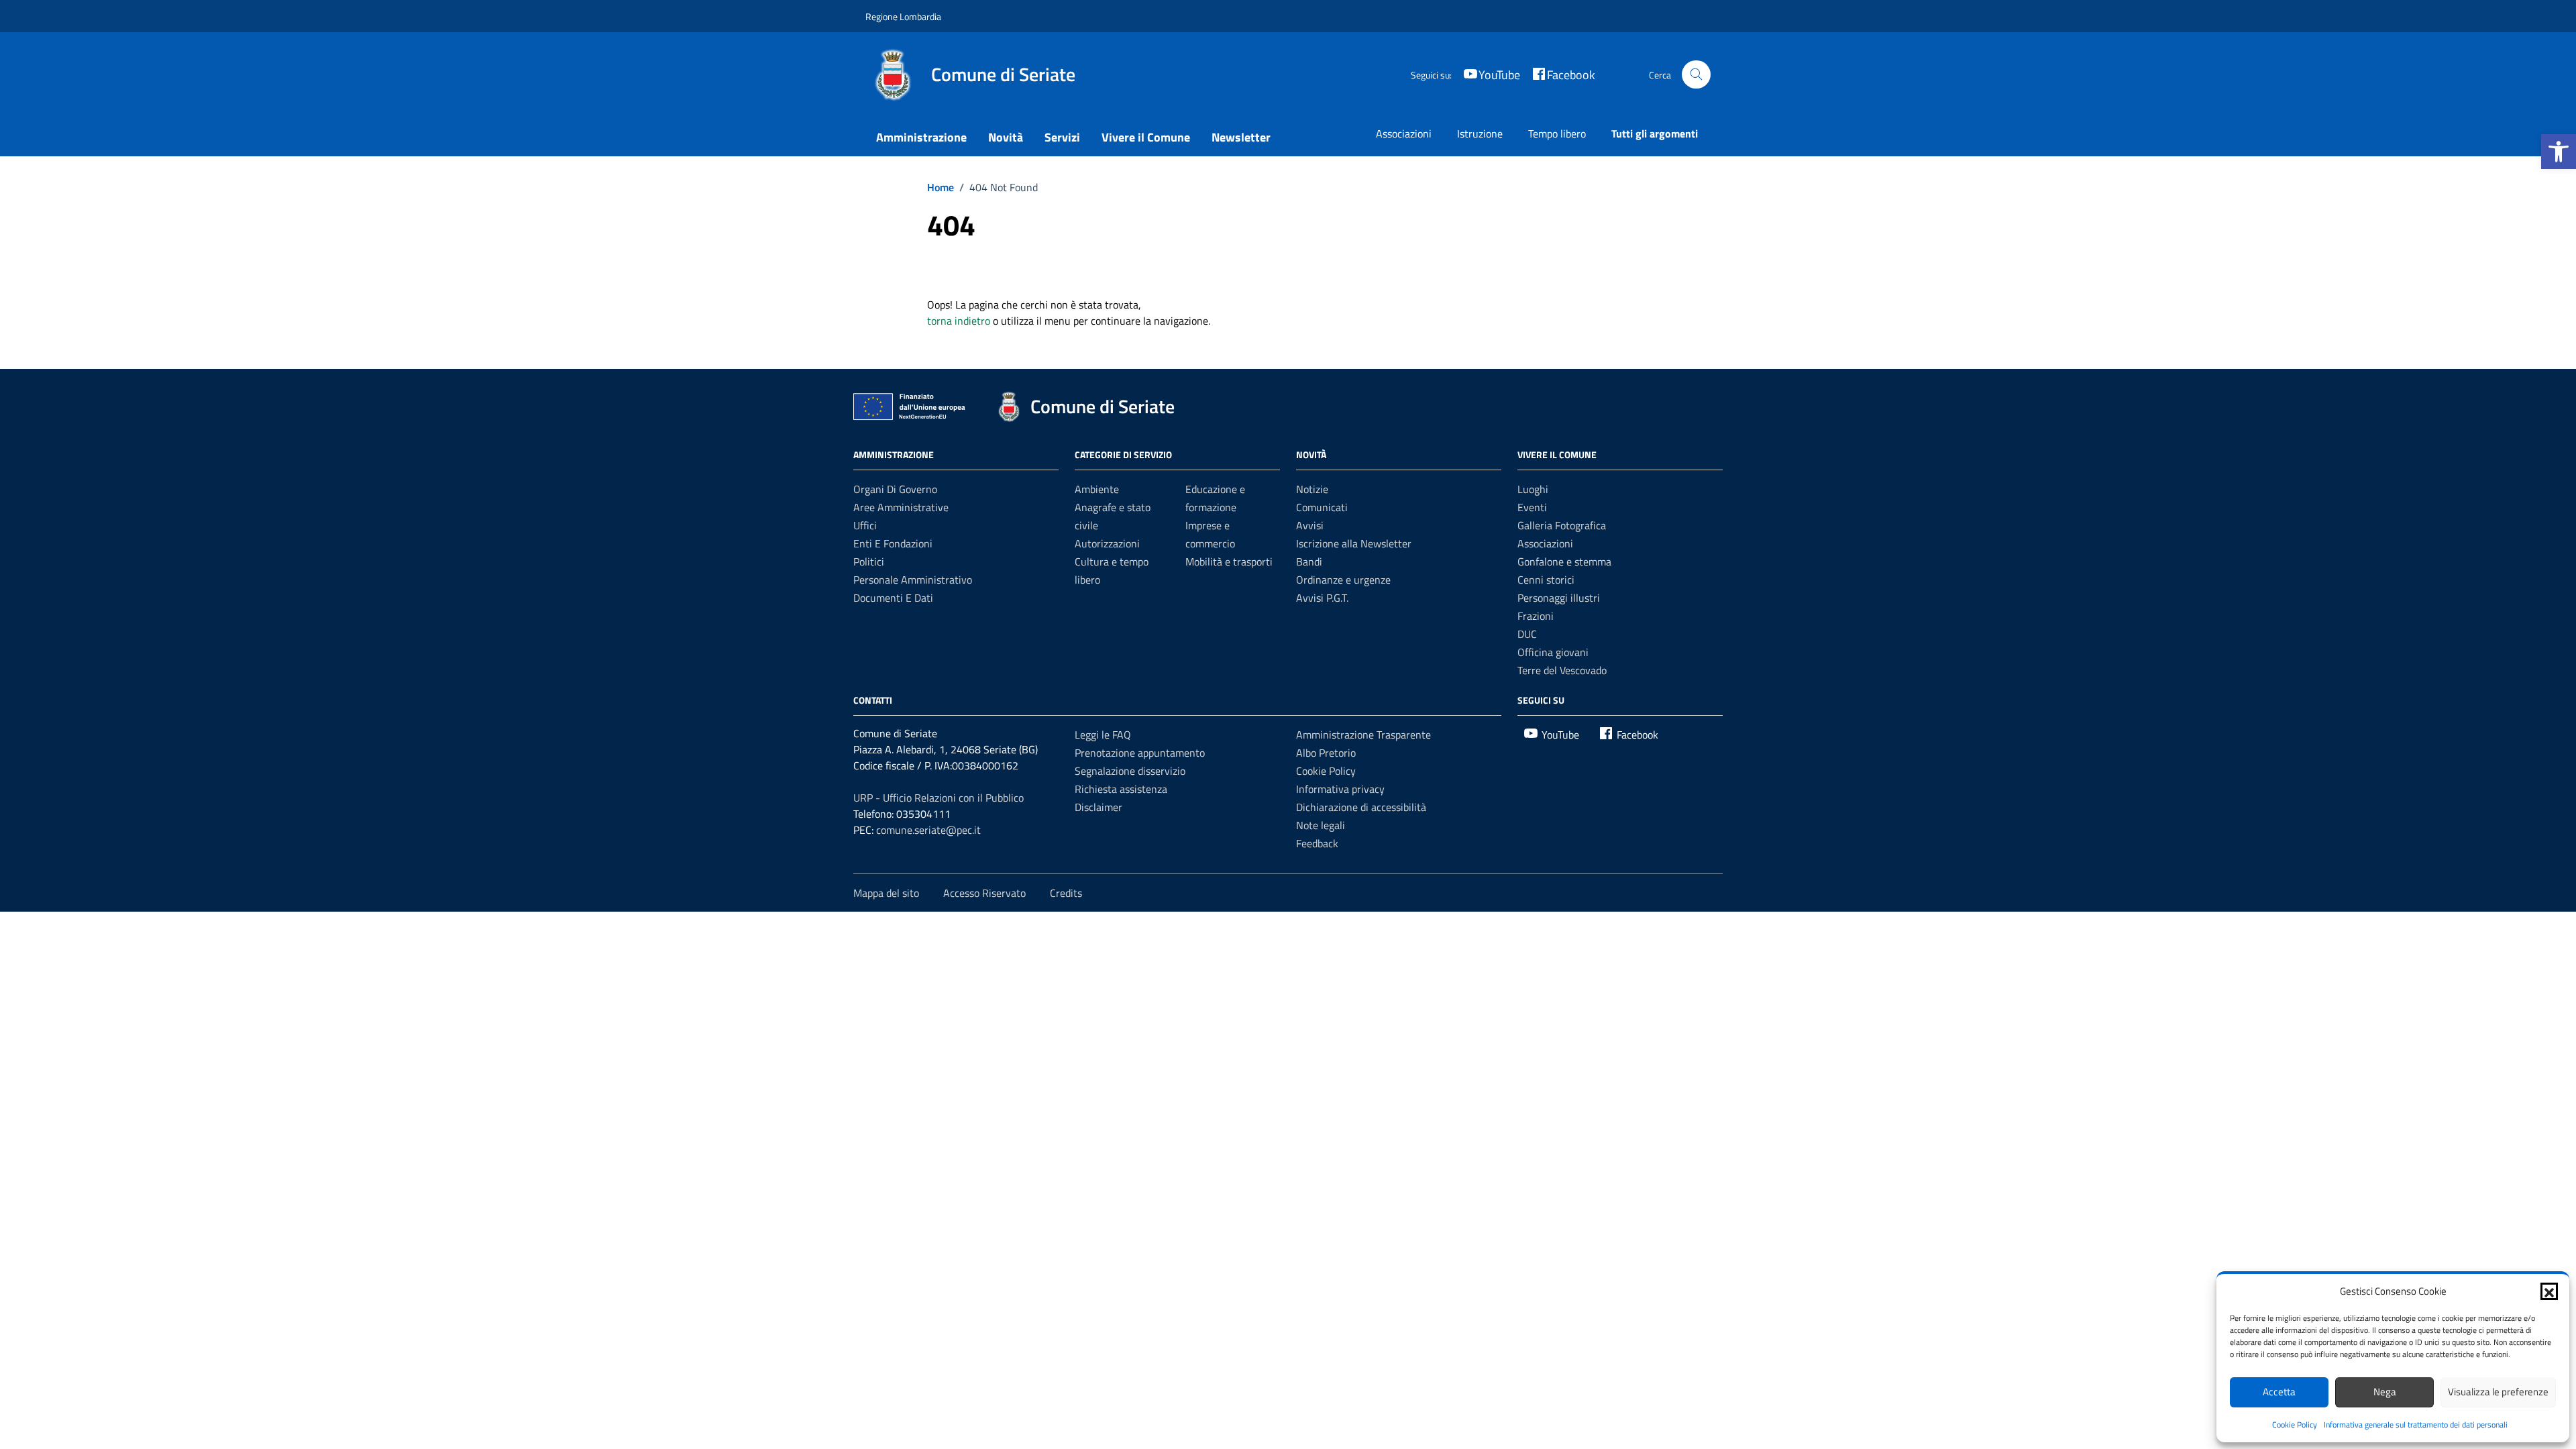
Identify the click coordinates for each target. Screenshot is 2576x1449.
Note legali (1321, 825)
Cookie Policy (2295, 1425)
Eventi (1532, 507)
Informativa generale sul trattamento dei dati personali (2416, 1425)
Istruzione (1480, 133)
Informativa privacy (1340, 789)
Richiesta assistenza (1121, 789)
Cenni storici (1546, 580)
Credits (1066, 893)
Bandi (1309, 561)
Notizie (1312, 489)
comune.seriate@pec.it (928, 830)
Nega (2385, 1392)
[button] (2559, 152)
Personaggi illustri (1559, 598)
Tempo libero (1557, 133)
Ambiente (1097, 489)
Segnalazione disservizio (1130, 771)
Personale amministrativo (913, 580)
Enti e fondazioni (893, 543)
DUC (1527, 634)
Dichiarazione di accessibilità (1361, 807)
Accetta (2279, 1392)
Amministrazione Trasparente (1363, 735)
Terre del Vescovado (1562, 670)
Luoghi (1533, 489)
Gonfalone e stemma (1564, 561)
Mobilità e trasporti (1229, 561)
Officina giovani (1553, 652)
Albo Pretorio (1326, 753)
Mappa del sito (886, 893)
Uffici (865, 525)
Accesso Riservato (984, 893)
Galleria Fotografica (1562, 525)
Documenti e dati (893, 598)
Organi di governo (895, 489)
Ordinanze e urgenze (1343, 580)
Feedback (1317, 843)
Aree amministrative (901, 507)
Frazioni (1536, 616)
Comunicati (1322, 507)
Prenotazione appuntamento (1140, 753)
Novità (1006, 137)
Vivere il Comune (1146, 137)
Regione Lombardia (903, 16)
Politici (869, 561)
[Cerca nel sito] (1696, 75)
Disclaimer (1098, 807)
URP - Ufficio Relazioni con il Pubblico (938, 798)
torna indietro (959, 321)
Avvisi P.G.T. (1322, 598)
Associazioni (1404, 133)
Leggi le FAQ (1103, 735)
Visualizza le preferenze (2498, 1392)
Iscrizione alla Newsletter (1354, 543)
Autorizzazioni (1107, 543)
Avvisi (1310, 525)
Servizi (1062, 137)
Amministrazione (921, 137)
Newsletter (1241, 137)
